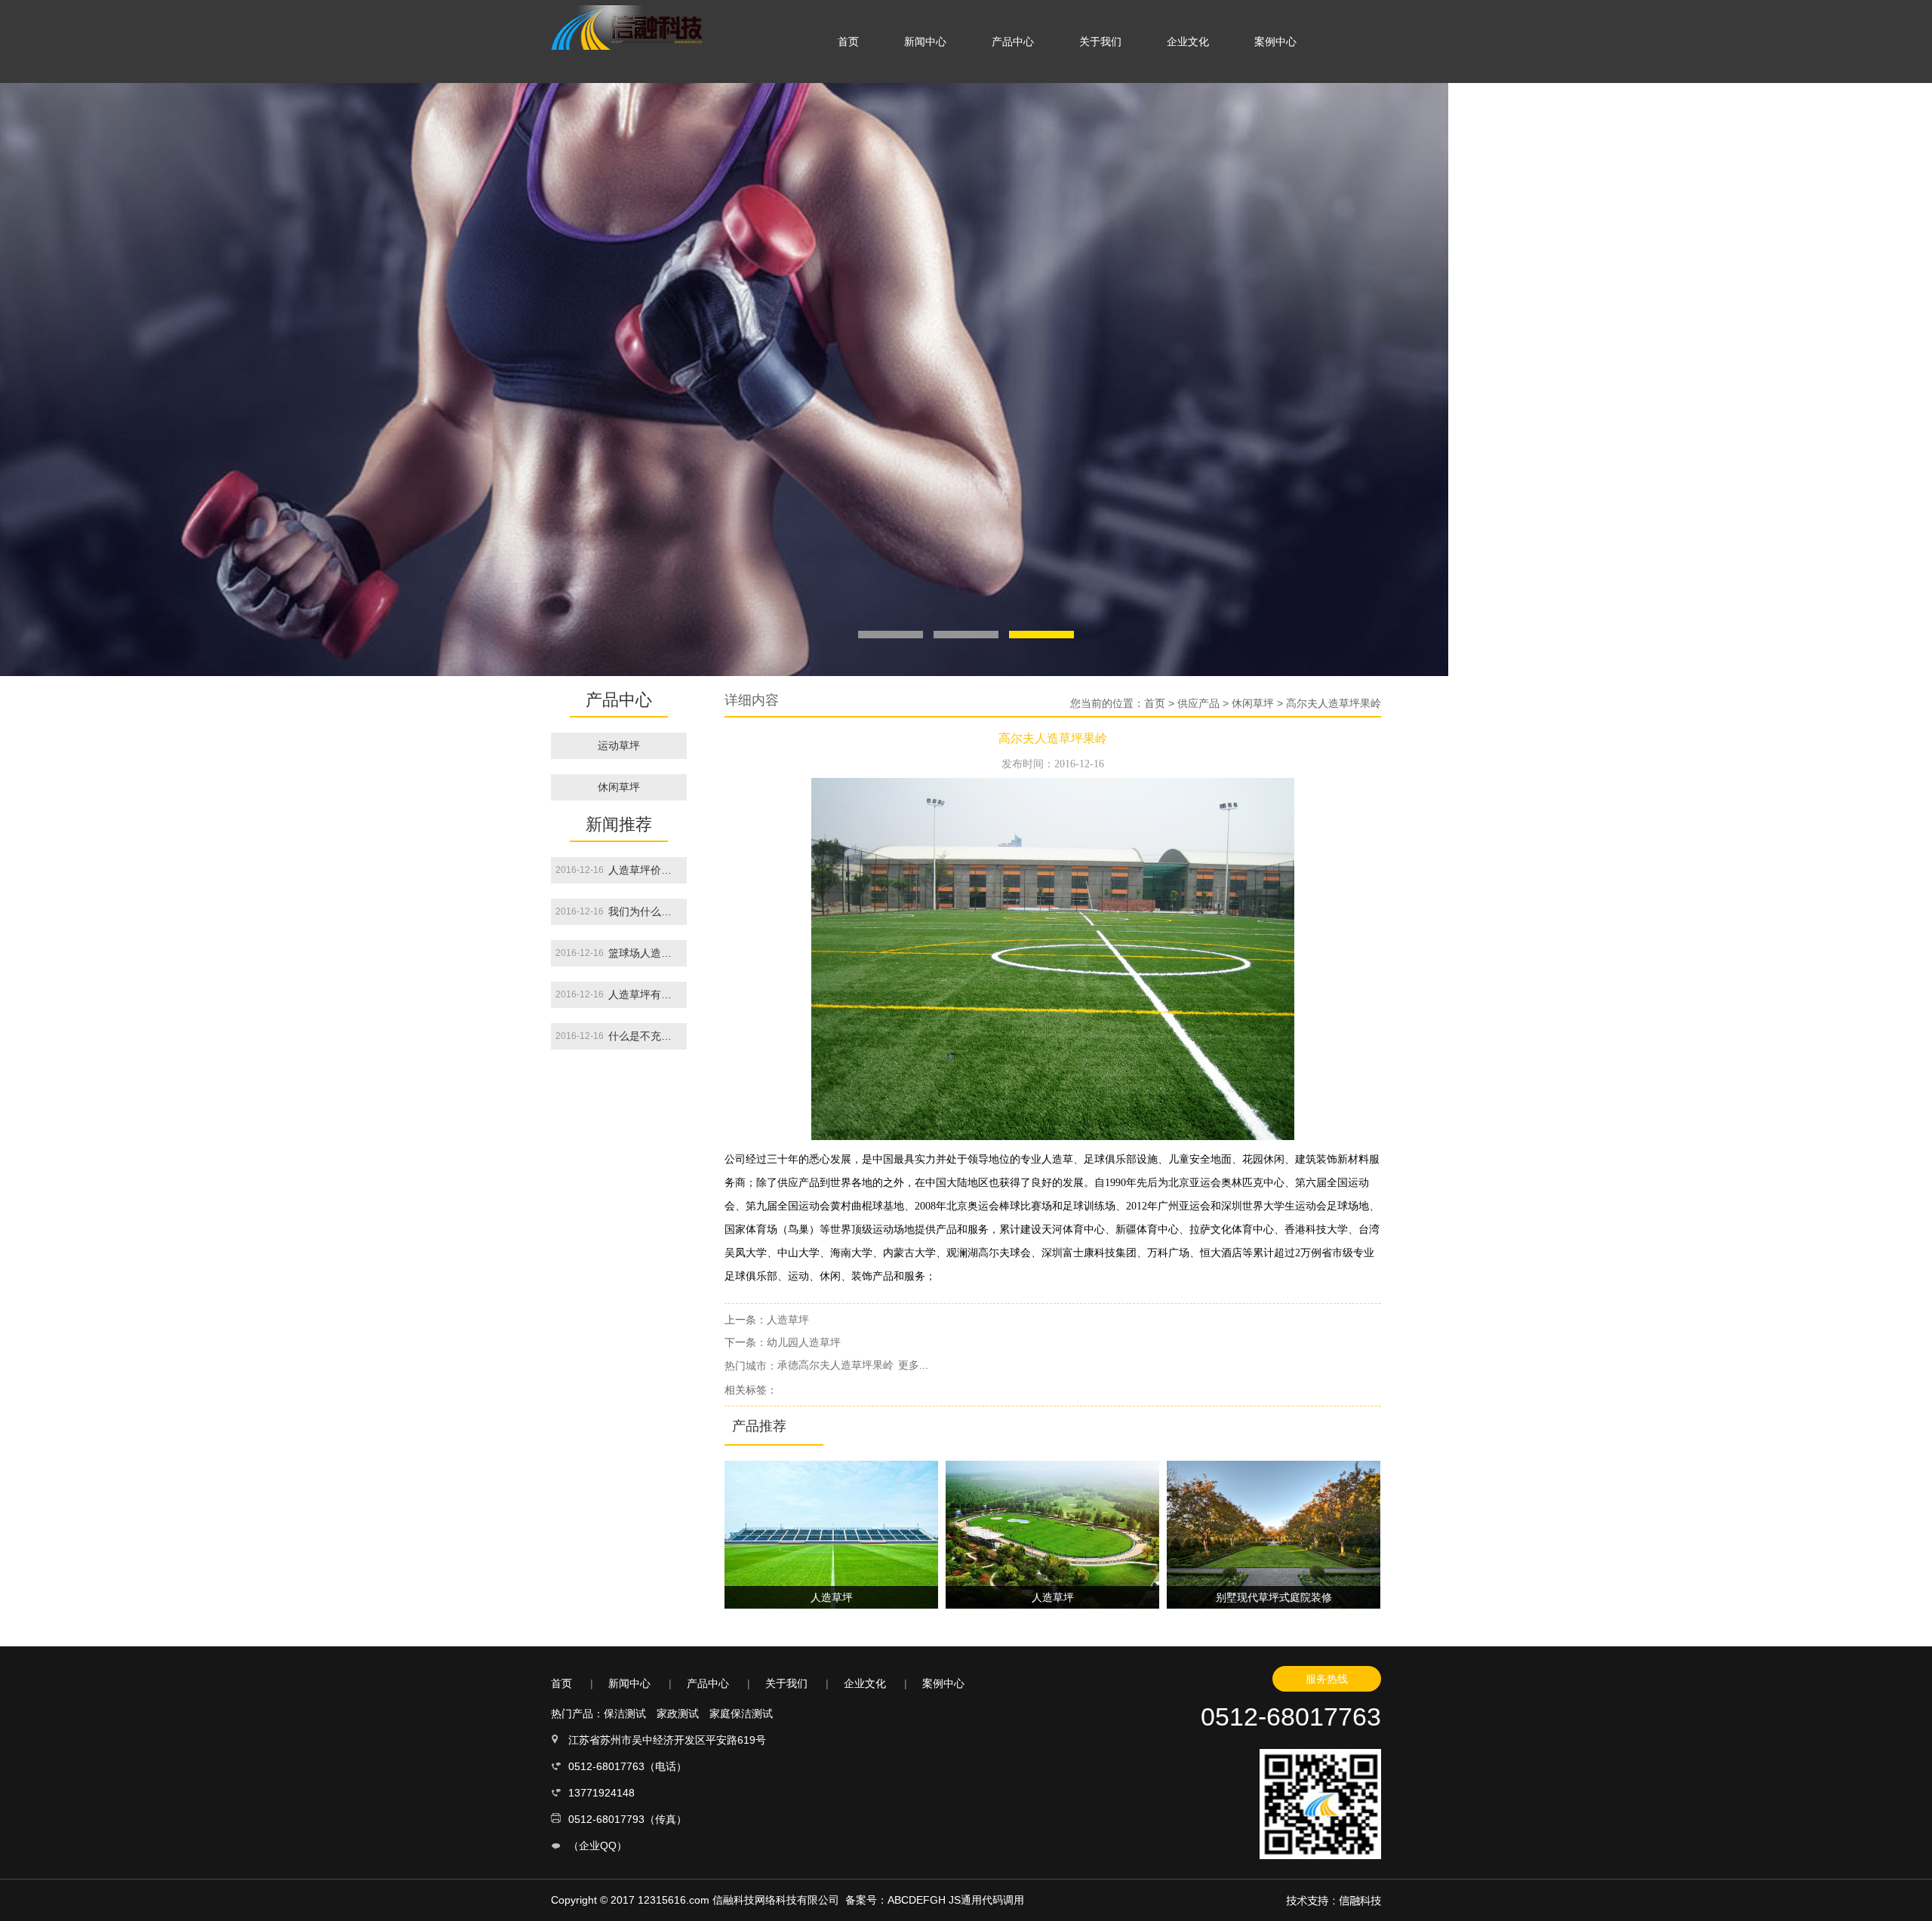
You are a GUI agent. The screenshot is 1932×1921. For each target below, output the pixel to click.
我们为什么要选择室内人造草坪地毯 (645, 911)
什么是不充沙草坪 (645, 1036)
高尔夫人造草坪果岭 (1334, 703)
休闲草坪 (619, 787)
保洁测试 (625, 1714)
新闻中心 (925, 41)
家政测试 (678, 1714)
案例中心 (1275, 41)
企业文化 (1188, 41)
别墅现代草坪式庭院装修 (1274, 1597)
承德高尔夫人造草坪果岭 (835, 1365)
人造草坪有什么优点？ (645, 994)
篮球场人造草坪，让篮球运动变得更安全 (645, 953)
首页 (848, 41)
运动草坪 (619, 745)
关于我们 (1100, 41)
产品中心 (1013, 41)
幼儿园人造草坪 (804, 1342)
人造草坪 (788, 1320)
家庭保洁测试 (741, 1714)
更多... (913, 1365)
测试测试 (619, 813)
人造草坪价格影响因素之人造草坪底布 (645, 870)
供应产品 (1198, 703)
